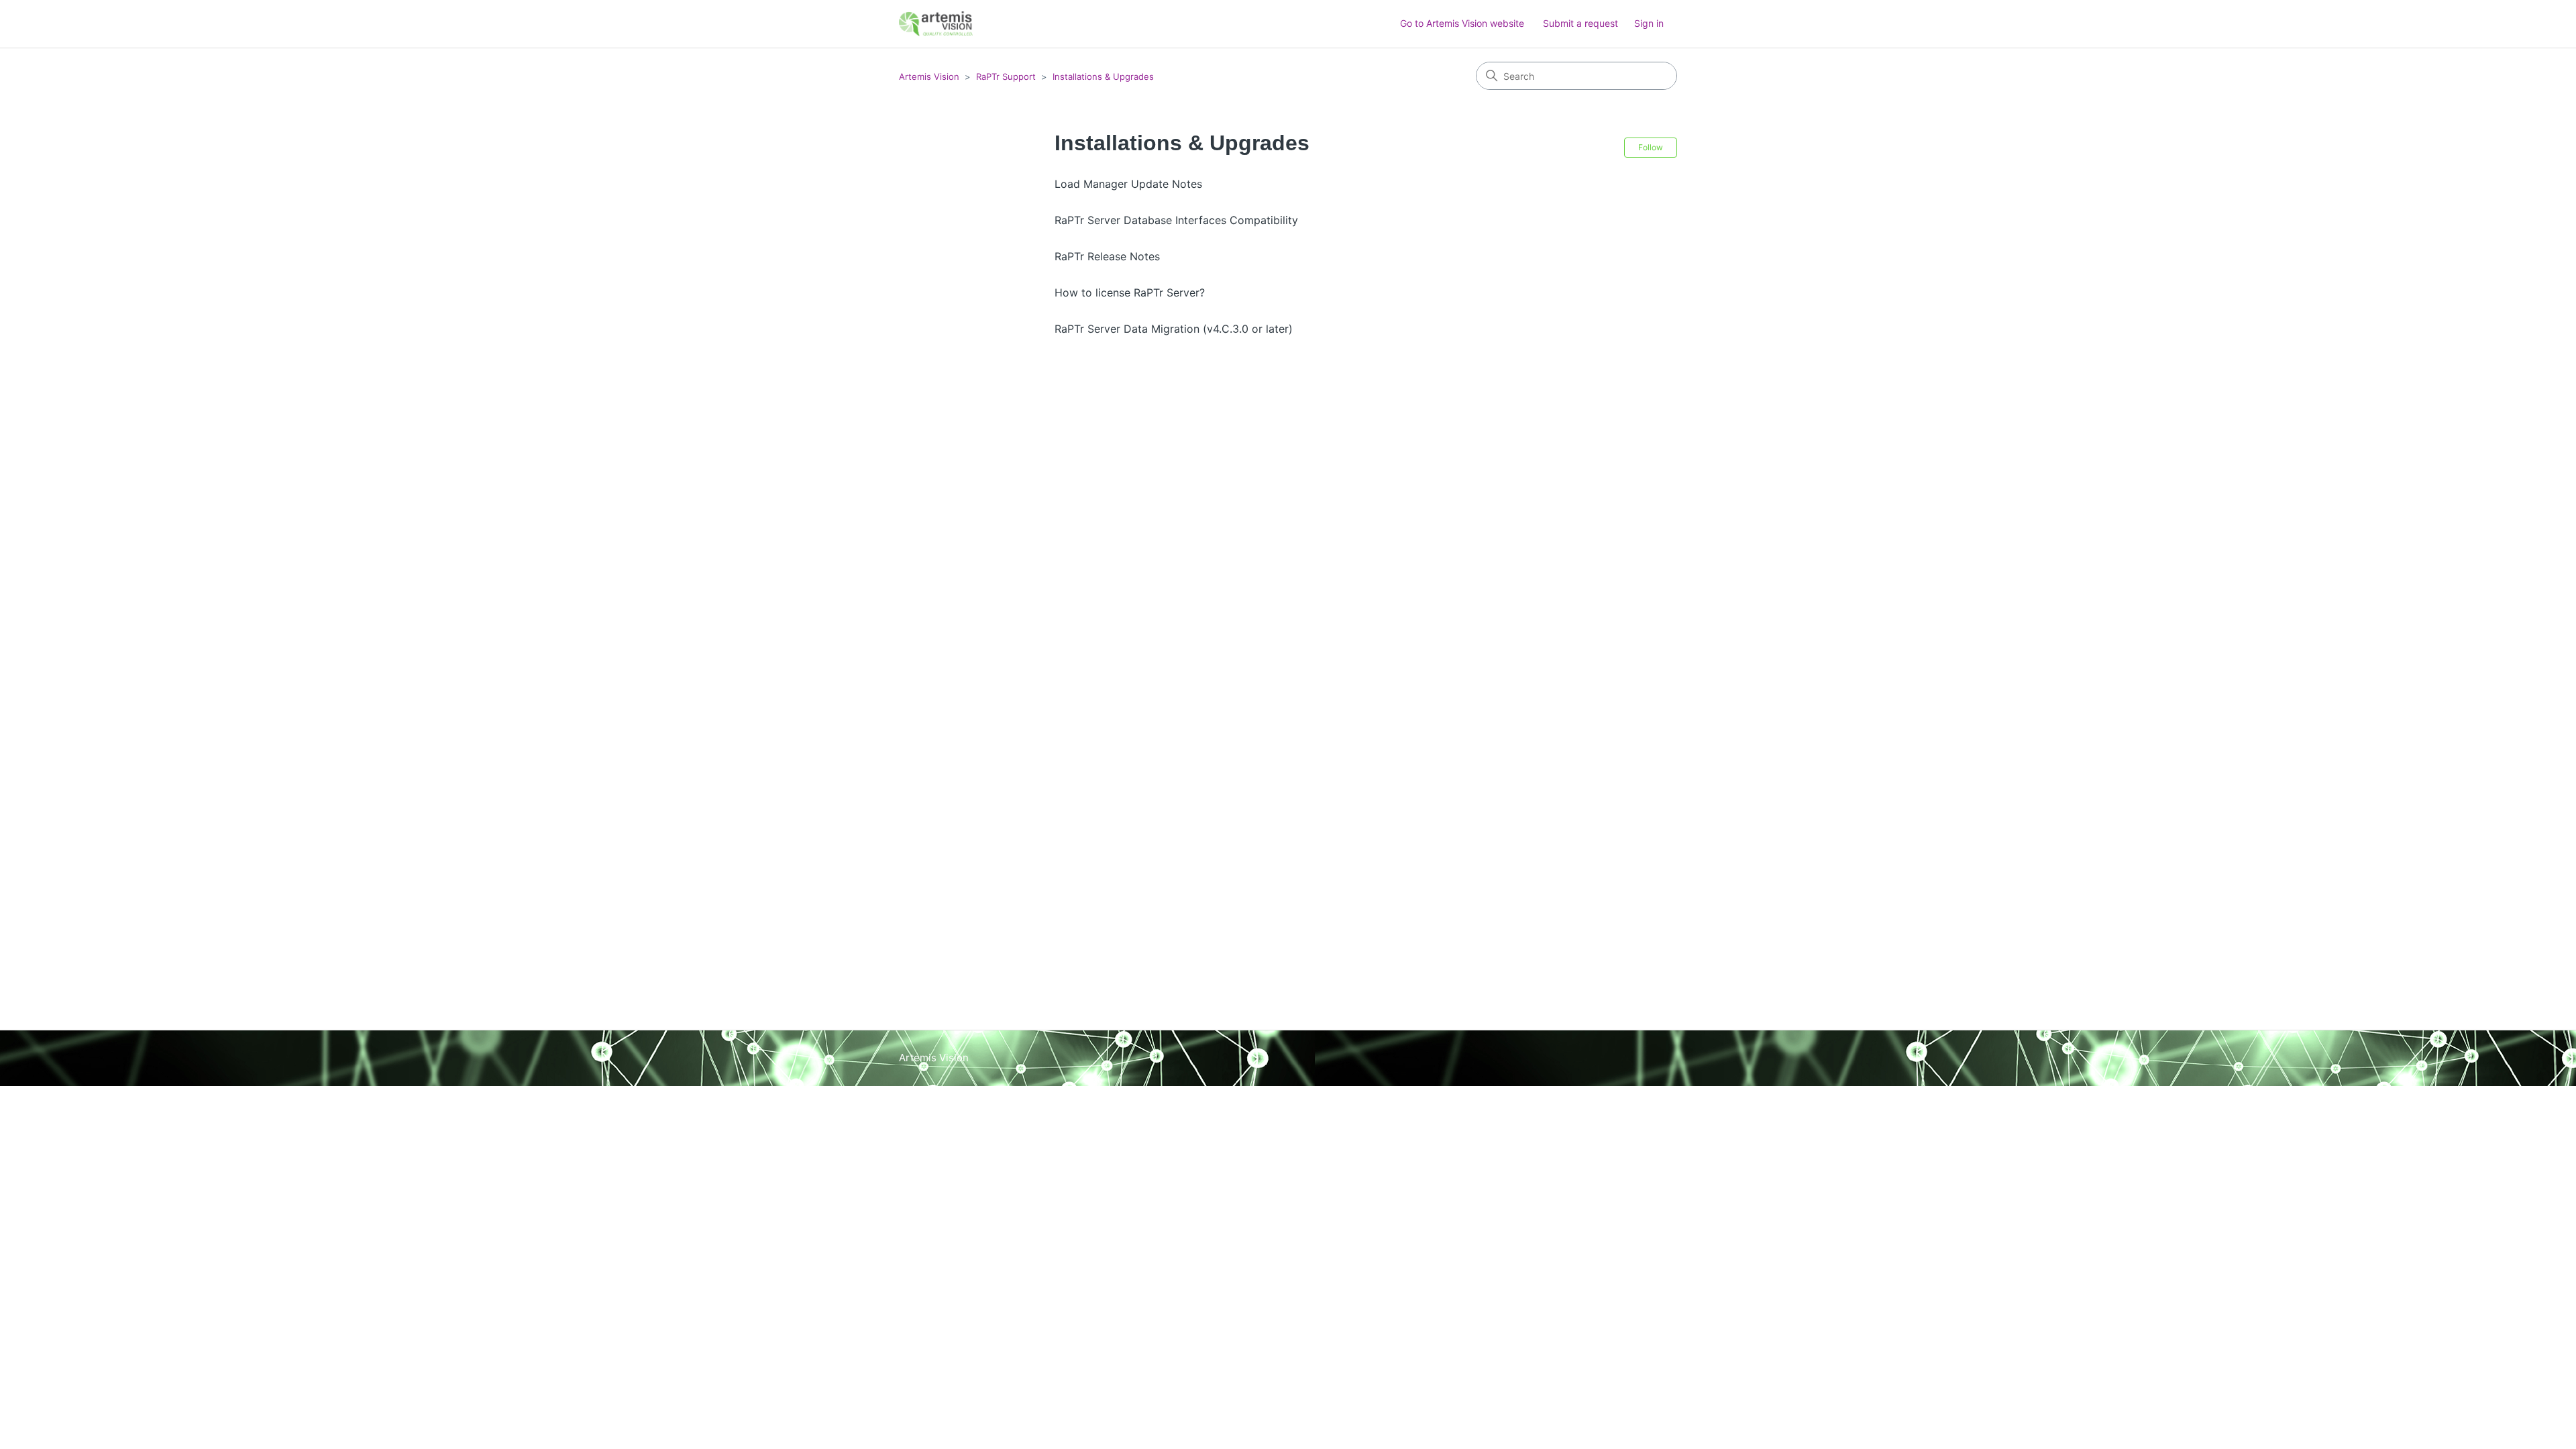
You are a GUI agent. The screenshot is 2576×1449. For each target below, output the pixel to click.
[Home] (936, 24)
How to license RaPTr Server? (1130, 292)
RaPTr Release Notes (1107, 256)
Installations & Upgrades (1103, 76)
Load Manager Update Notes (1128, 184)
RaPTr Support (1006, 76)
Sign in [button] (1649, 23)
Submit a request (1580, 23)
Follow (1651, 147)
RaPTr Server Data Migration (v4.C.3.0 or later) (1174, 329)
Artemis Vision (929, 76)
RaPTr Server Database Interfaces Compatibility (1176, 220)
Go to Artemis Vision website (1462, 23)
